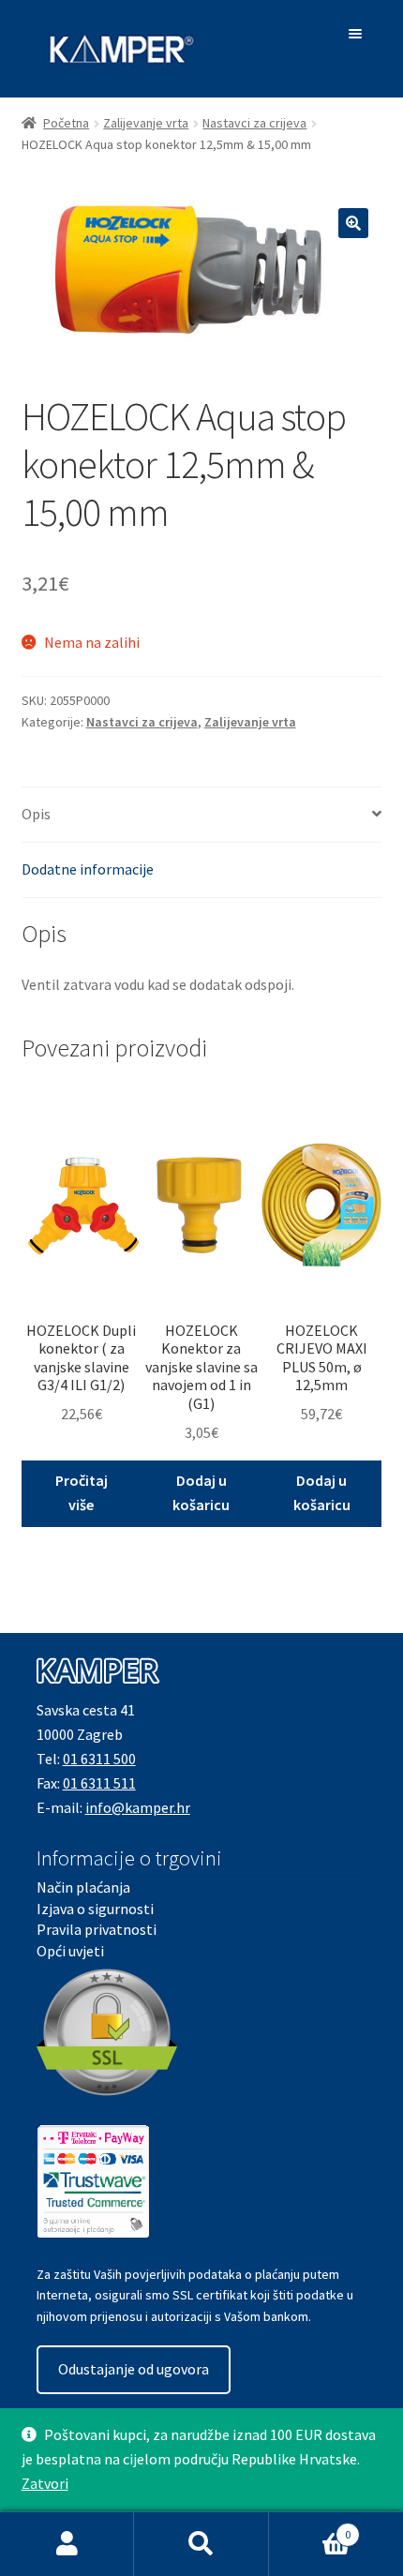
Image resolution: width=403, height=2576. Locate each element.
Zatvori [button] (45, 2483)
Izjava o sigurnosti (95, 1909)
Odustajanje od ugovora (134, 2369)
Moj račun (67, 2544)
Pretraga (201, 2544)
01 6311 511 (99, 1783)
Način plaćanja (83, 1887)
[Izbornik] (358, 34)
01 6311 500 (99, 1759)
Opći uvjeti (70, 1951)
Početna (66, 123)
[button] (353, 223)
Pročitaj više (82, 1492)
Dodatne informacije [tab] (88, 869)
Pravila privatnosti (97, 1929)
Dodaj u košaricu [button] (201, 1492)
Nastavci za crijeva (254, 123)
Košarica (310, 2528)
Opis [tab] (36, 814)
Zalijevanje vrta (146, 123)
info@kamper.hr (138, 1807)
